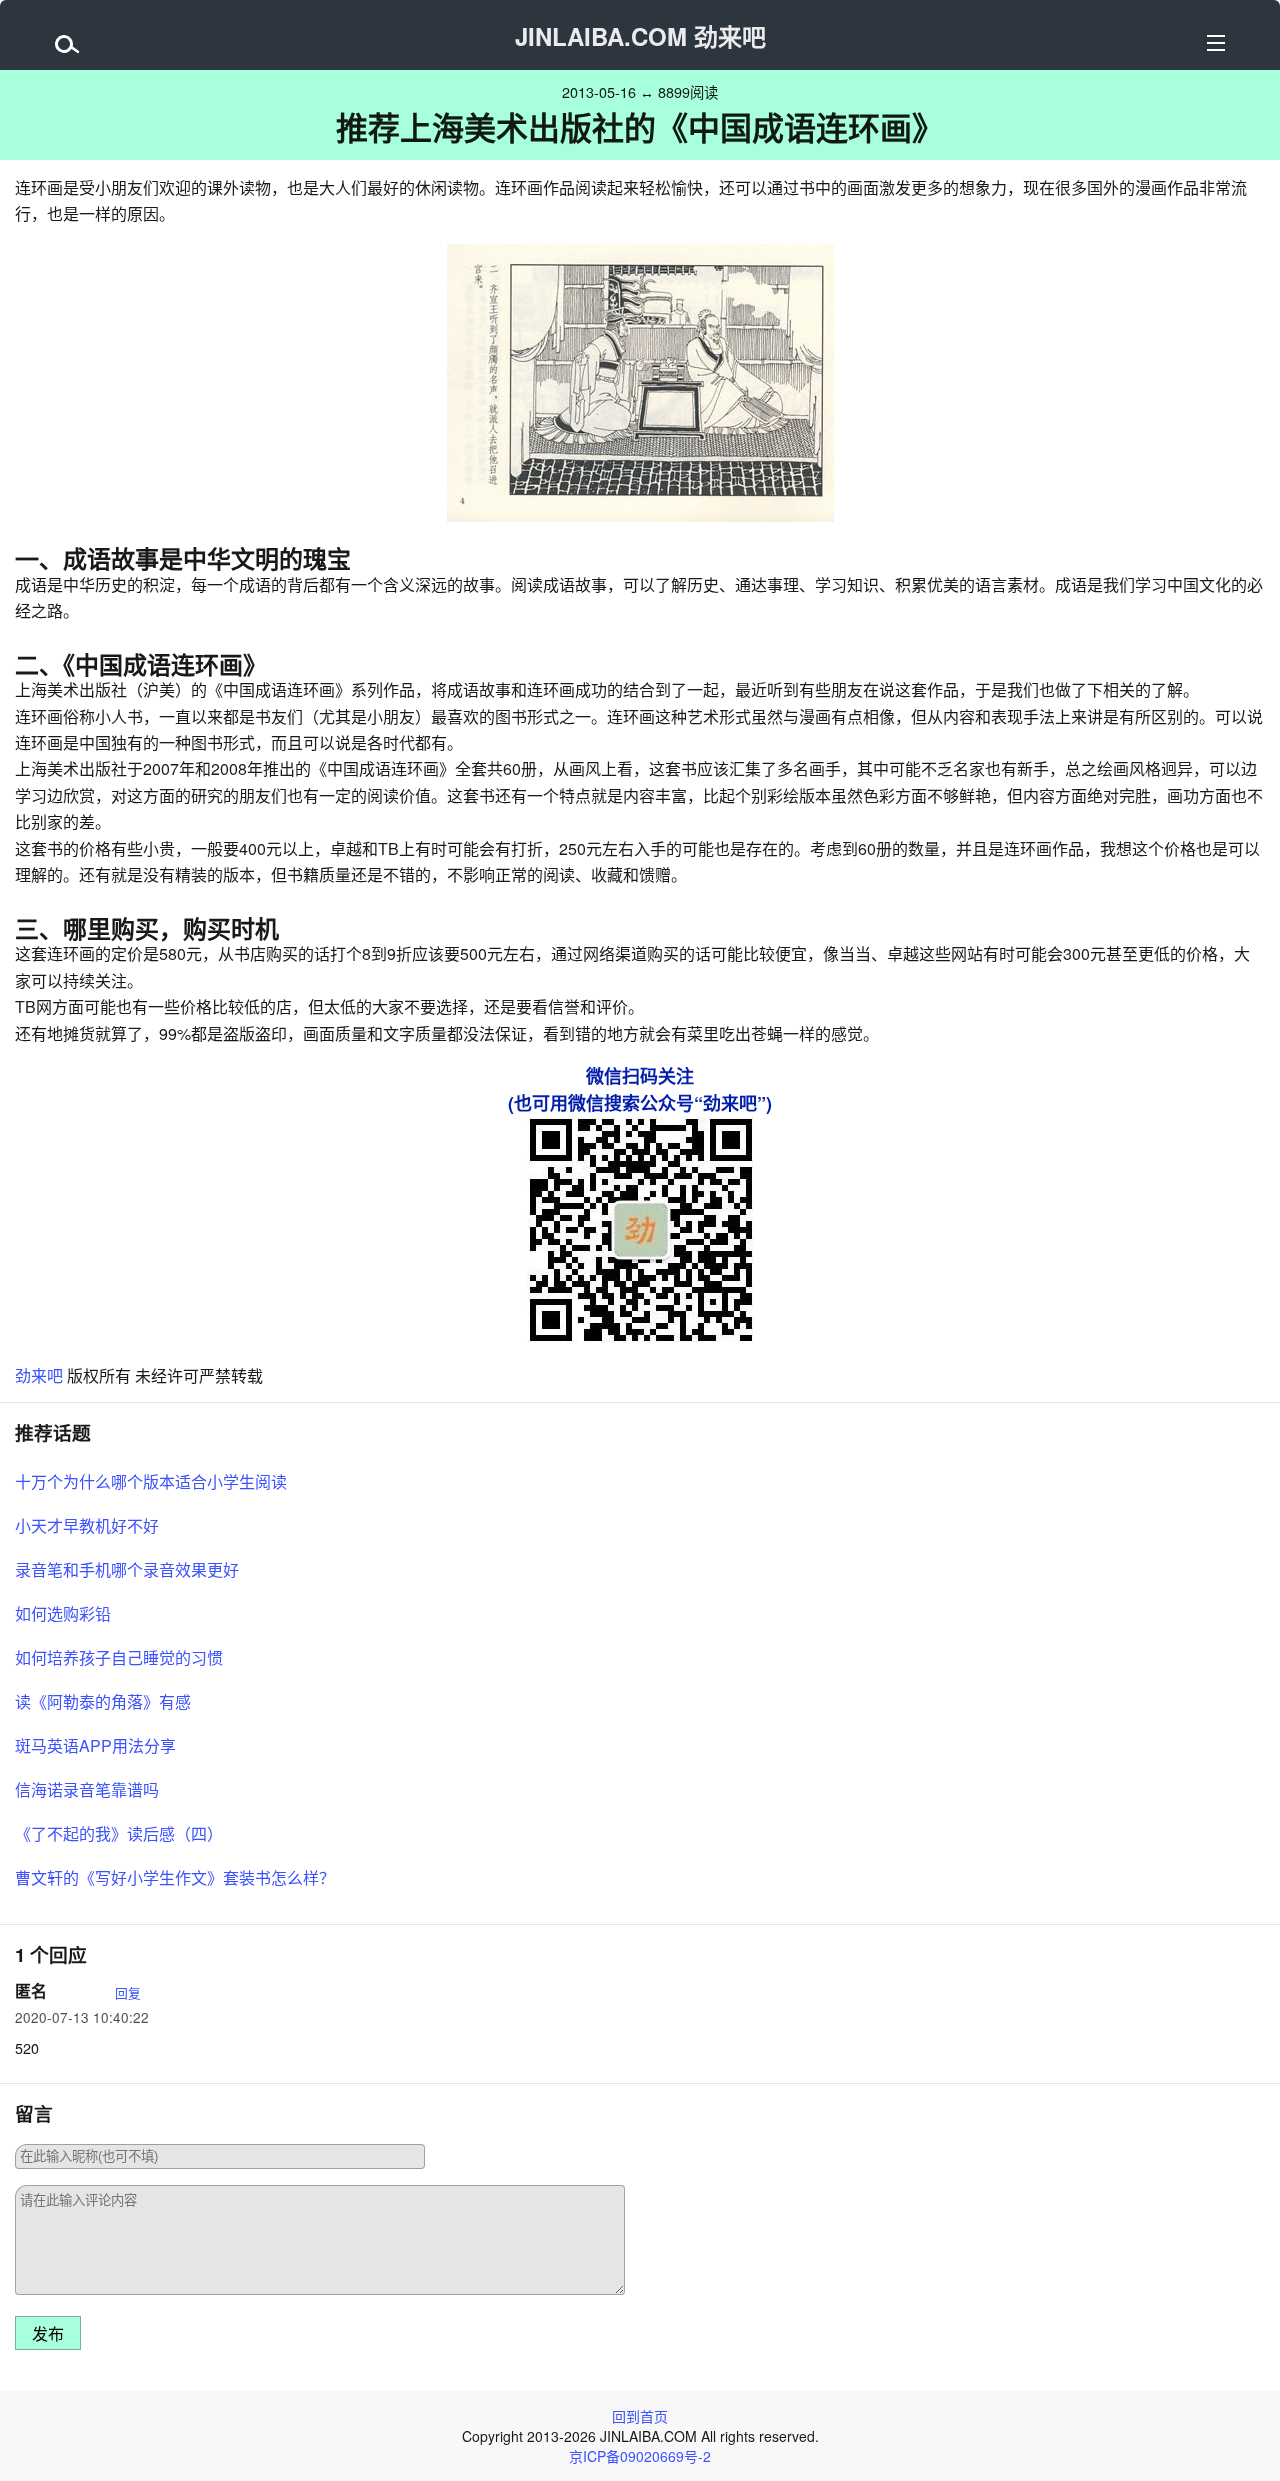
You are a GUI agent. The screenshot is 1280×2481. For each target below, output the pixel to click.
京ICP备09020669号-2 (640, 2456)
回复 (128, 1992)
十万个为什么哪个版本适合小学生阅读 (151, 1481)
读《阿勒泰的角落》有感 (103, 1701)
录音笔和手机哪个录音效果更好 (127, 1569)
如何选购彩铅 (63, 1613)
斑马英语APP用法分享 (95, 1745)
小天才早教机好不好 (87, 1525)
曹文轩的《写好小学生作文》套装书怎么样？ (175, 1877)
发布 (48, 2334)
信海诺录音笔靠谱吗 (87, 1789)
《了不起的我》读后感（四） (119, 1833)
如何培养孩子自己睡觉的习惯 (119, 1657)
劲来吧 (39, 1375)
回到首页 (640, 2416)
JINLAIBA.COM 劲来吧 (640, 36)
